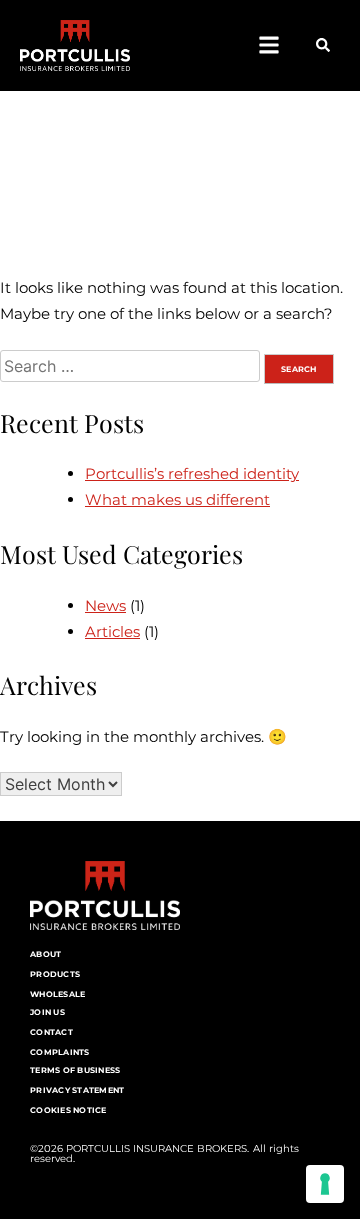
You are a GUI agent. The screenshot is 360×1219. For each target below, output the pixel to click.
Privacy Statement (77, 1090)
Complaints (60, 1052)
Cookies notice (68, 1110)
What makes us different (177, 499)
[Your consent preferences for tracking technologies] (325, 1184)
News (105, 605)
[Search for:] (132, 366)
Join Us (47, 1012)
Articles (112, 631)
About (45, 954)
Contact (51, 1032)
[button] (268, 45)
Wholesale (57, 994)
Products (55, 974)
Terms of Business (75, 1070)
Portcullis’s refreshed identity (192, 473)
